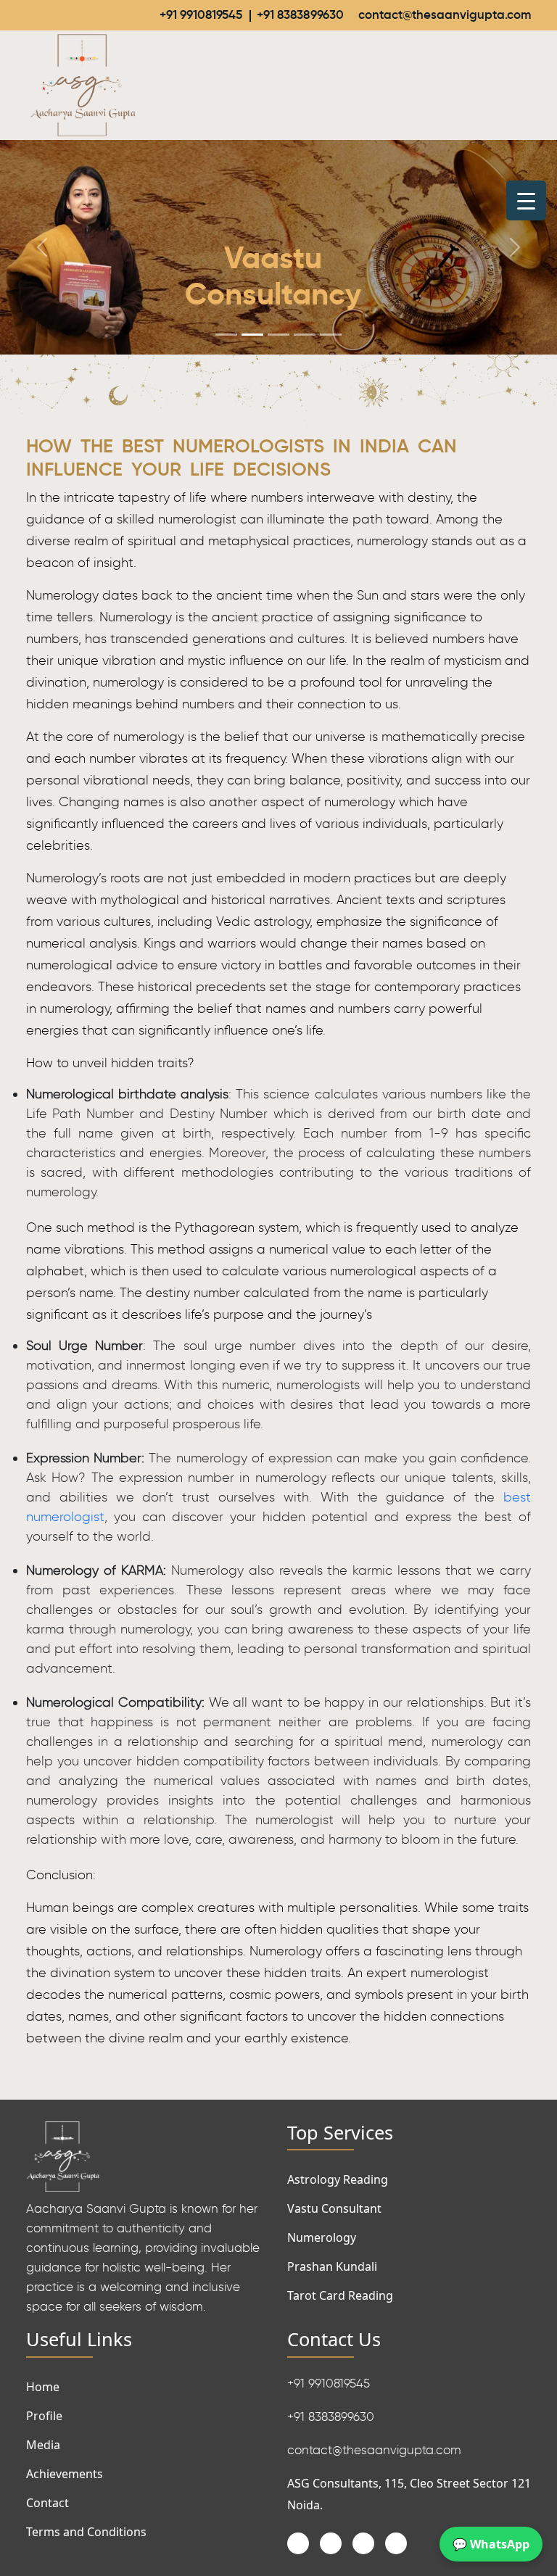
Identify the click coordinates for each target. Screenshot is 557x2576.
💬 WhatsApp (491, 2544)
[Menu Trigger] (526, 200)
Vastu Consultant (334, 2208)
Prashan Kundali (332, 2266)
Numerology (322, 2237)
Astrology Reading (338, 2179)
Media (43, 2445)
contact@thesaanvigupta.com (445, 15)
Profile (44, 2416)
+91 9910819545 (201, 15)
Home (43, 2387)
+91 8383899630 (300, 15)
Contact (48, 2503)
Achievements (65, 2474)
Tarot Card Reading (340, 2295)
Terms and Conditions (86, 2532)
